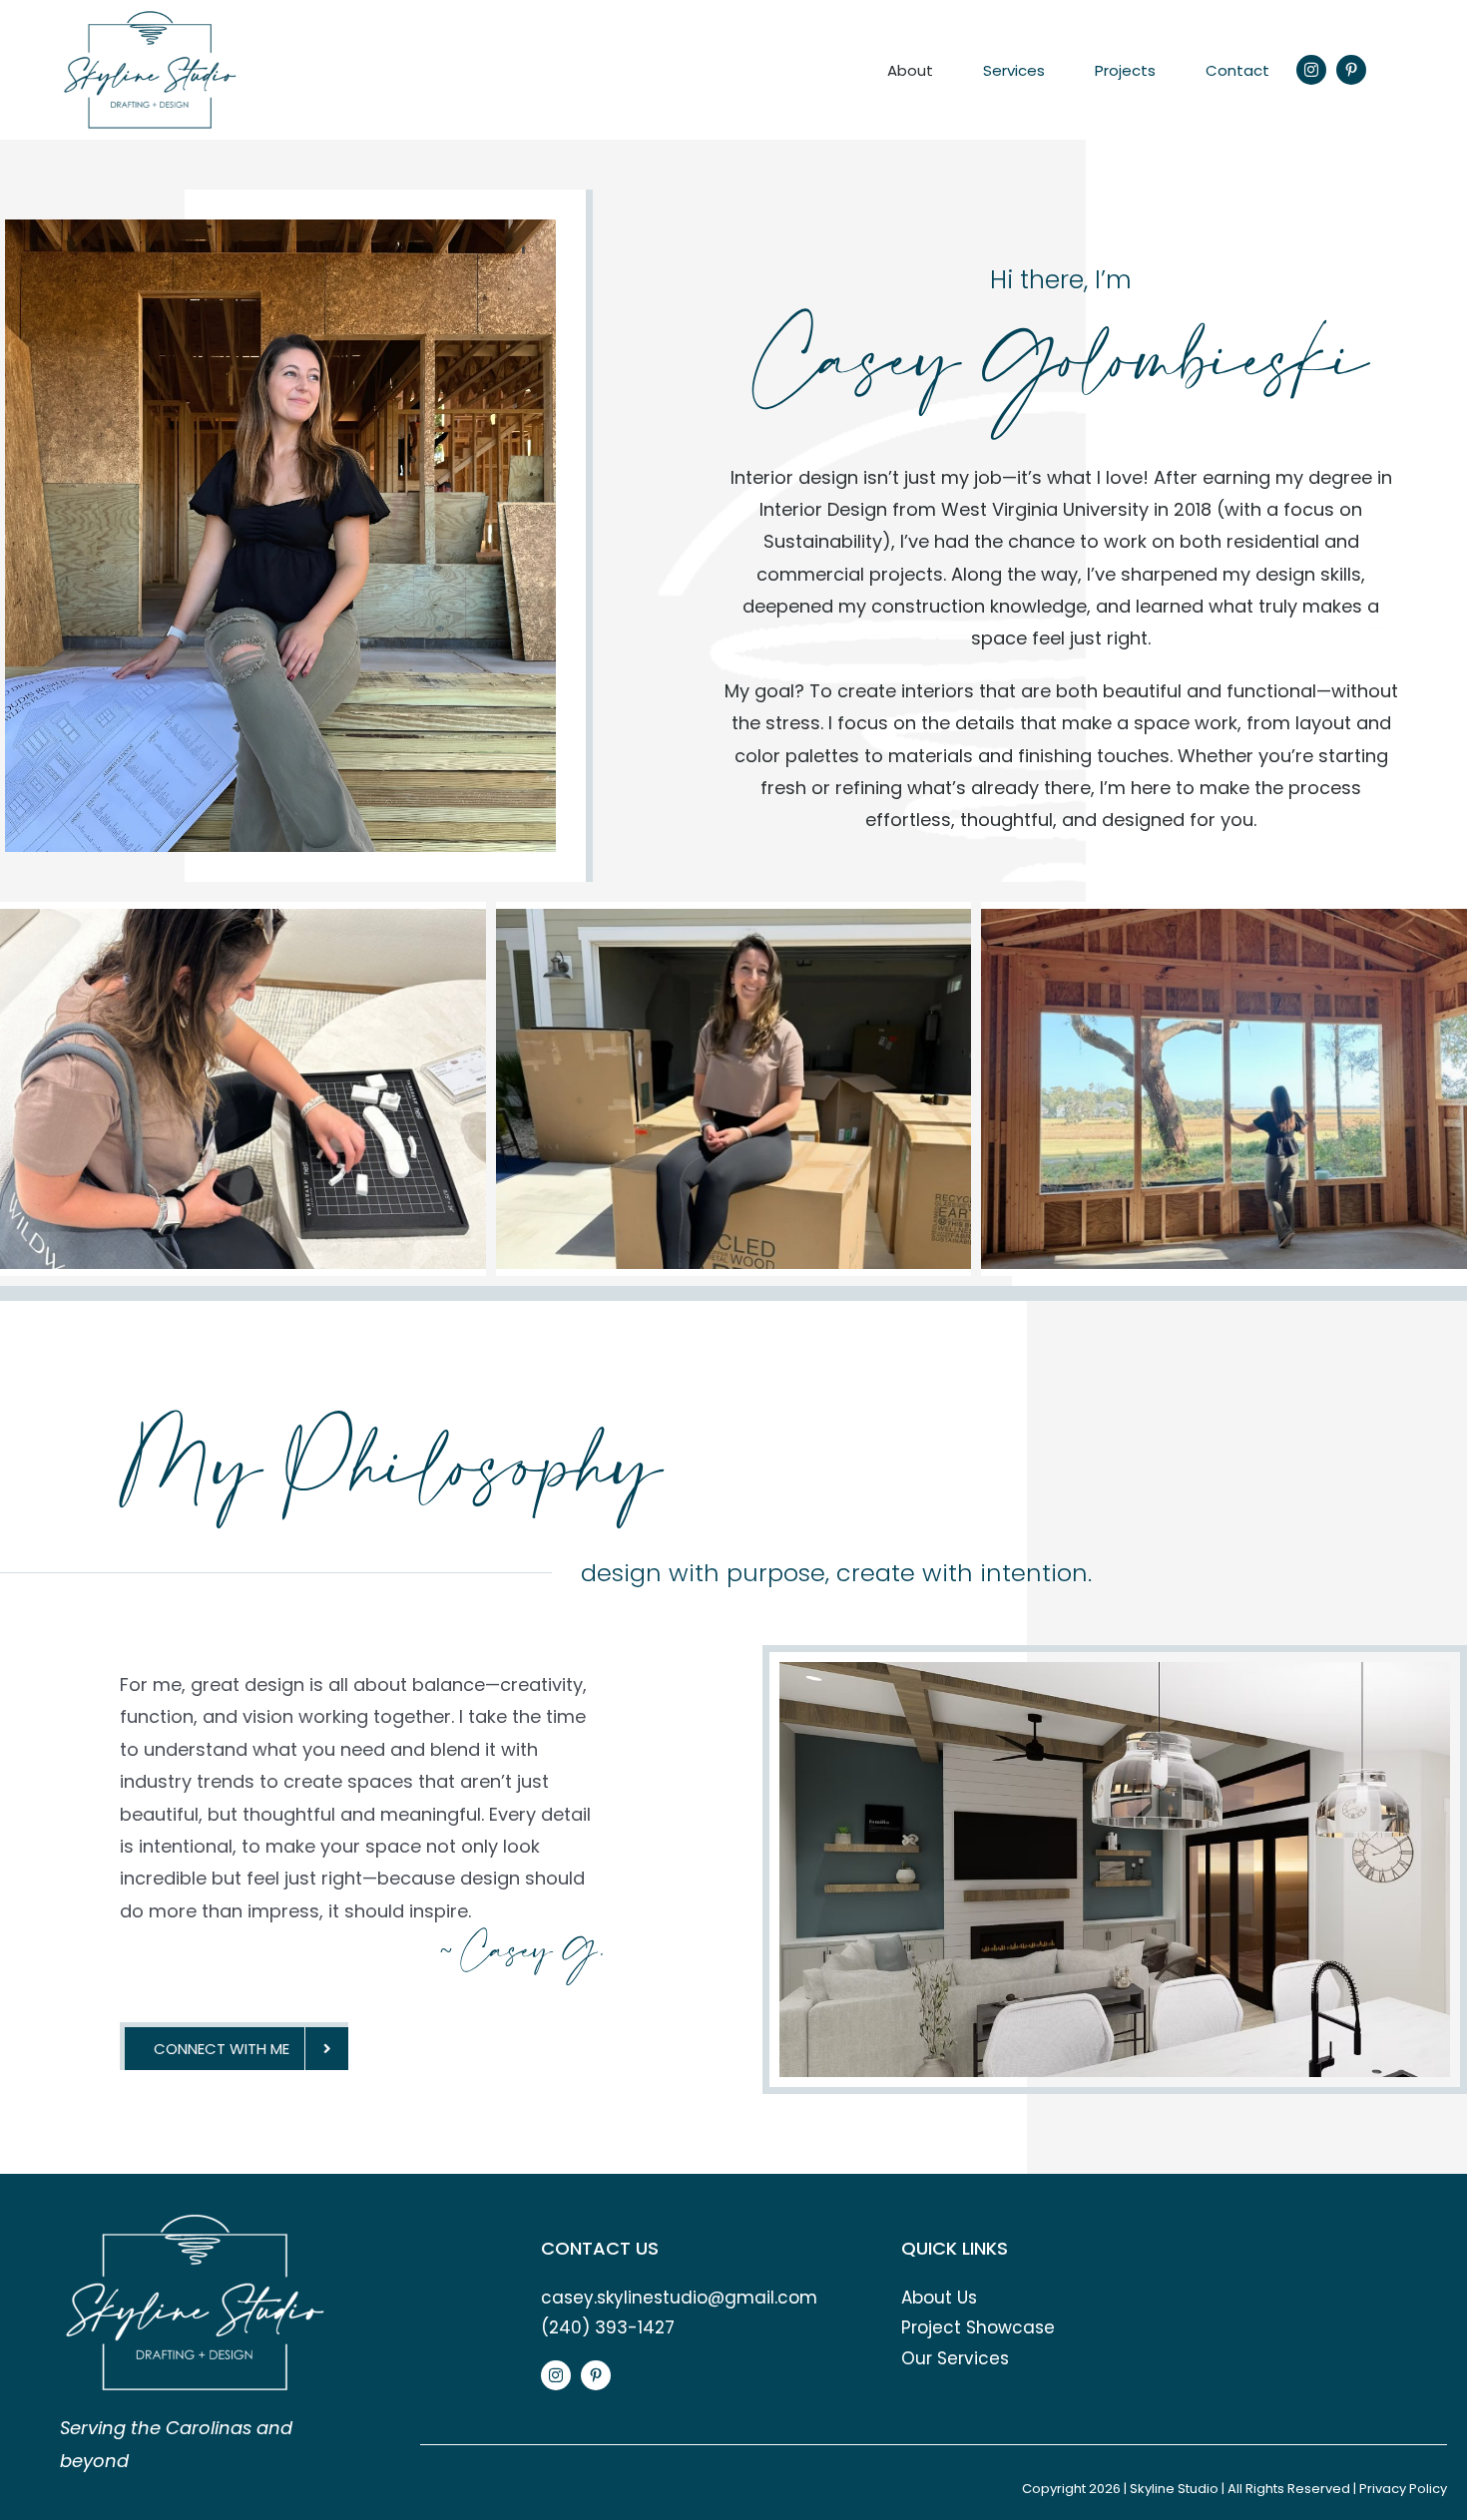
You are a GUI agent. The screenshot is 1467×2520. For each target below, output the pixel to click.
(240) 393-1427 (608, 2327)
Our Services (955, 2358)
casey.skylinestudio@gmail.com (679, 2298)
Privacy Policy (1403, 2489)
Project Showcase (978, 2327)
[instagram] (1311, 70)
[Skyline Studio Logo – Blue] (150, 17)
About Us (939, 2298)
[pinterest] (1351, 70)
